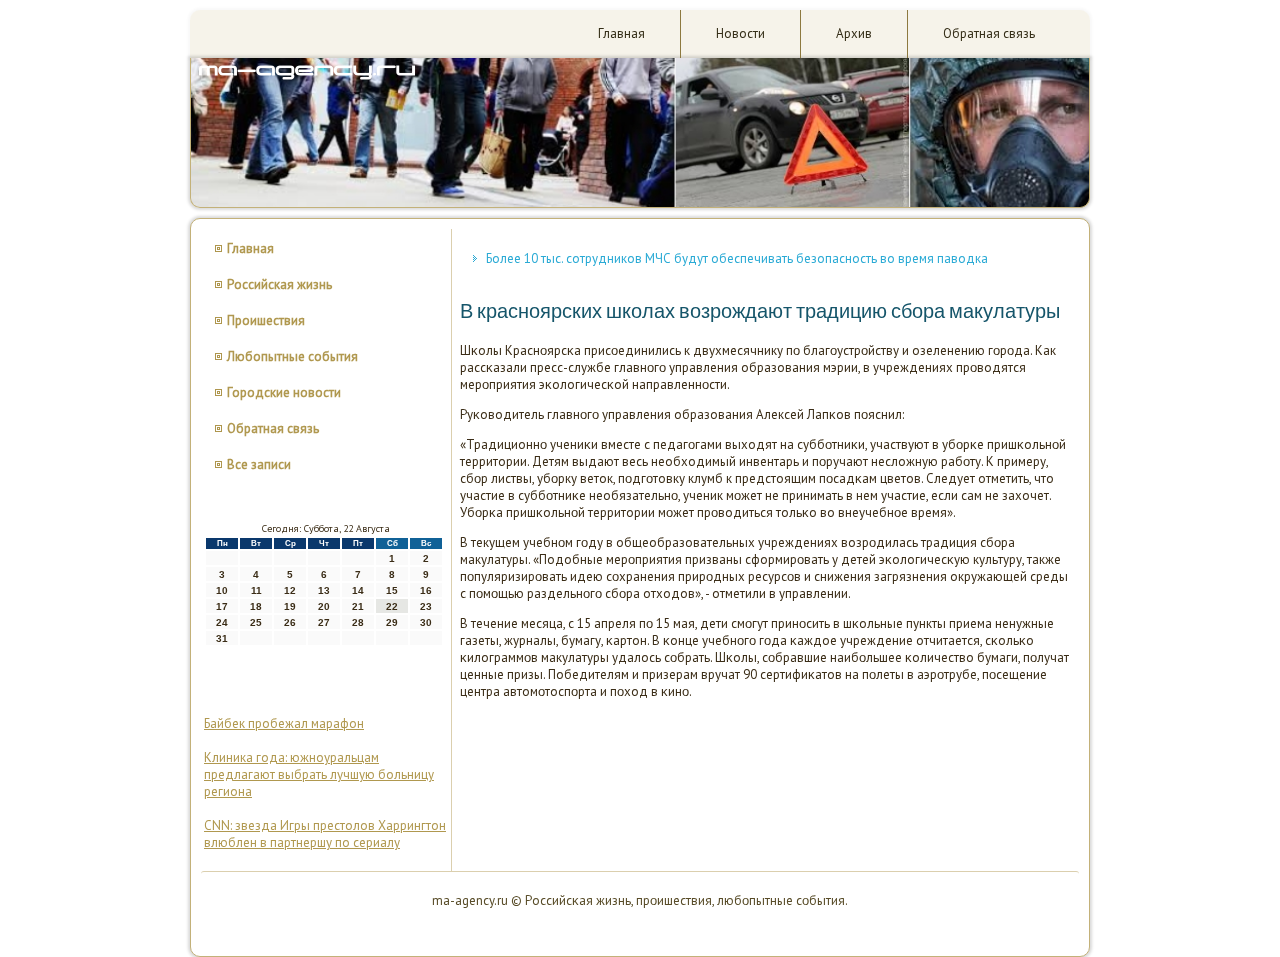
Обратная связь (989, 33)
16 (426, 590)
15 (392, 590)
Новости (740, 33)
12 (290, 590)
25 (256, 622)
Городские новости (284, 392)
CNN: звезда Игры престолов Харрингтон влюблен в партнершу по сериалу (325, 834)
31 (222, 638)
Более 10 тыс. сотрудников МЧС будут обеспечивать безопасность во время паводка (737, 258)
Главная (621, 33)
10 (222, 590)
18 (256, 606)
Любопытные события (292, 356)
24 (222, 622)
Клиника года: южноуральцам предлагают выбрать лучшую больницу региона (319, 774)
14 (358, 590)
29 (392, 622)
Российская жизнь (279, 284)
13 (324, 590)
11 (256, 590)
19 (290, 606)
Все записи (259, 464)
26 (290, 622)
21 (358, 606)
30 (426, 622)
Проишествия (266, 320)
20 (324, 606)
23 (426, 606)
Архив (854, 33)
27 (324, 622)
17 (222, 606)
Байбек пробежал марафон (284, 723)
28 (358, 622)
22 (392, 606)
